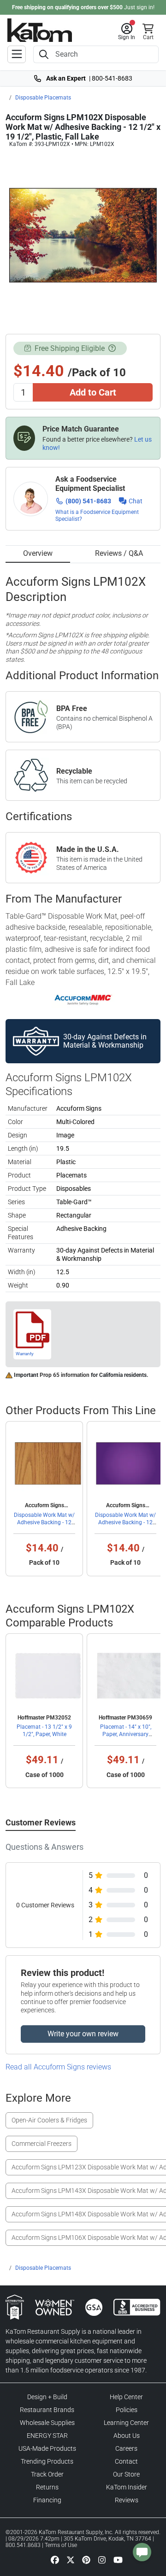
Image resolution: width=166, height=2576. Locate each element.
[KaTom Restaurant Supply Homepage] (40, 30)
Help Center (126, 2397)
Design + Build (47, 2397)
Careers (126, 2448)
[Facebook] (55, 2560)
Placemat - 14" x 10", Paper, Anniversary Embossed (126, 1734)
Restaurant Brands (47, 2410)
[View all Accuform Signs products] (83, 1000)
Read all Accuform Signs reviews (58, 2067)
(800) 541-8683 (88, 501)
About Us (127, 2436)
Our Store (126, 2474)
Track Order (47, 2474)
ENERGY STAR (47, 2436)
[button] (127, 32)
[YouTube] (118, 2560)
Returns (47, 2487)
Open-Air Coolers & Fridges (49, 2120)
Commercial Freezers (41, 2144)
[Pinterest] (86, 2560)
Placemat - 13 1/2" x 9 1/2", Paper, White (44, 1731)
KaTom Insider (127, 2487)
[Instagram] (102, 2560)
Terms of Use (61, 2545)
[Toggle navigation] (17, 54)
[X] (71, 2560)
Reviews (127, 2500)
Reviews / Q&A (119, 553)
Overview (38, 553)
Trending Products (47, 2461)
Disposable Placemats (43, 98)
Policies (127, 2410)
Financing (47, 2500)
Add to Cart (93, 392)
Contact (126, 2461)
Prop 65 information (65, 1375)
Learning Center (126, 2423)
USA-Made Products (47, 2448)
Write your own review (83, 2034)
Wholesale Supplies (47, 2423)
